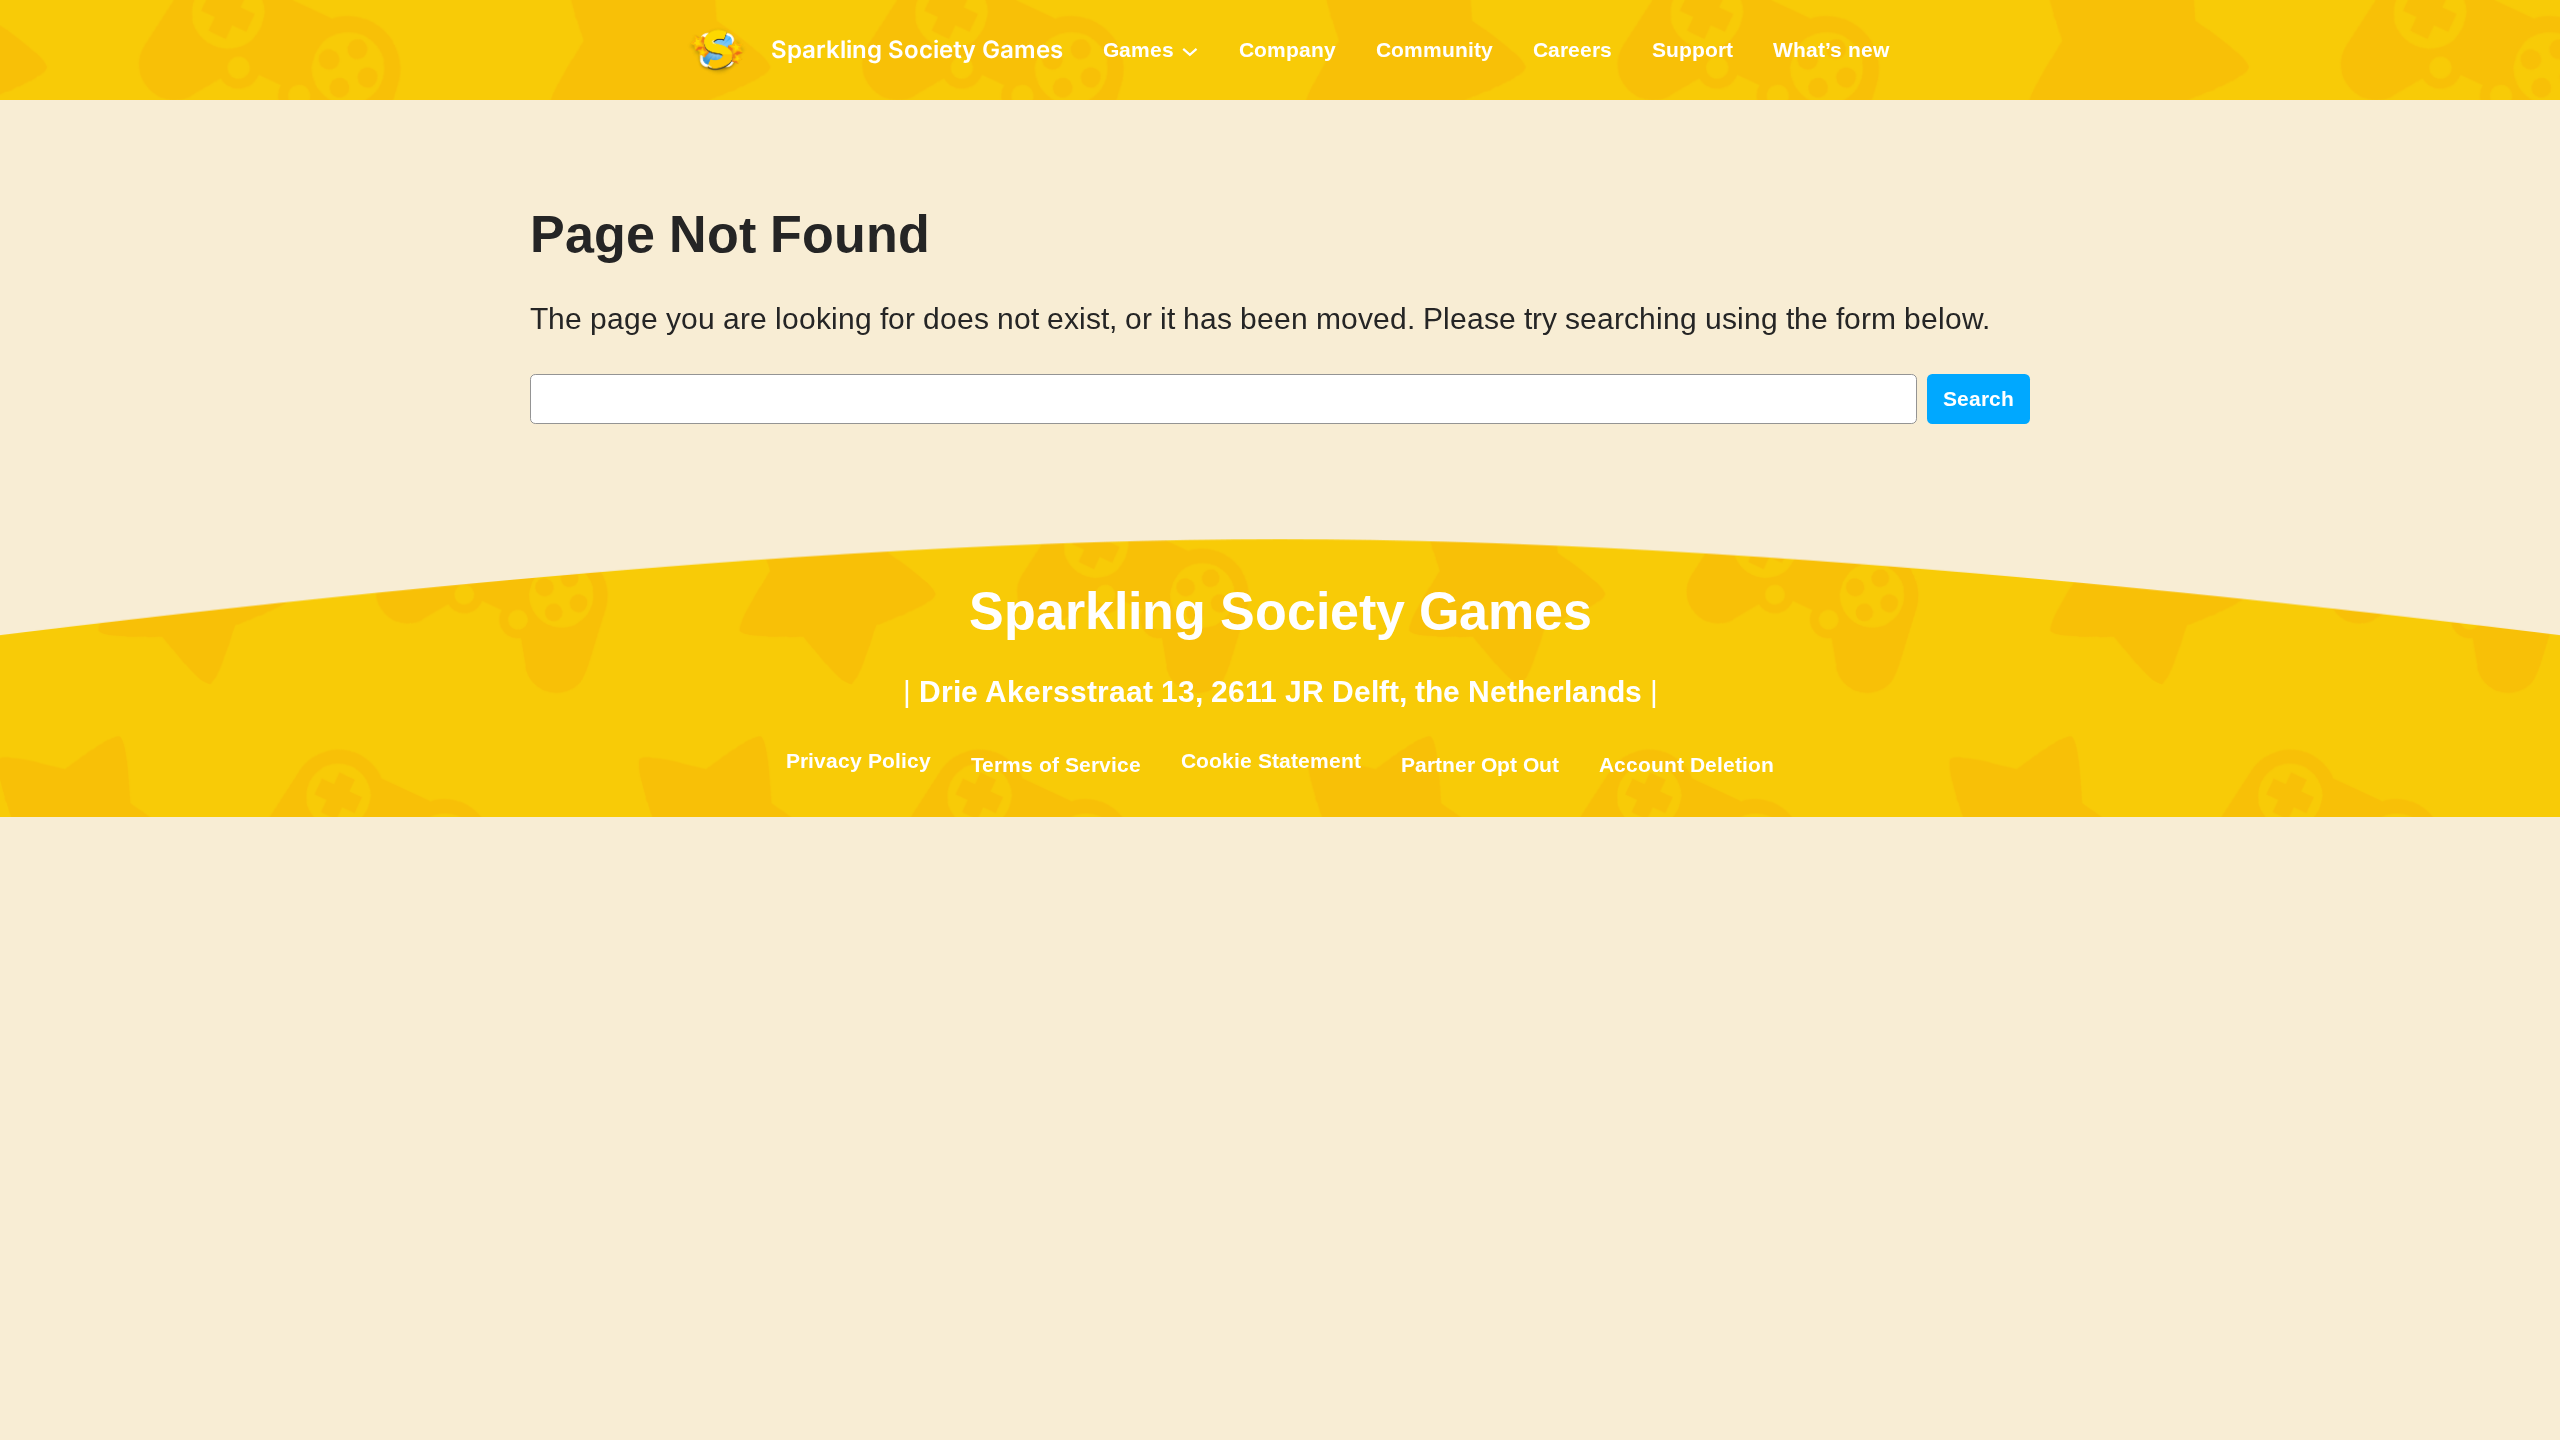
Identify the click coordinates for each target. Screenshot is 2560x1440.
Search (1978, 398)
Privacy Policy (858, 760)
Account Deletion (1686, 764)
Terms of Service (1056, 764)
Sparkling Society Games (917, 49)
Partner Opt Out (1480, 764)
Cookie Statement (1271, 760)
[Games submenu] (1190, 50)
